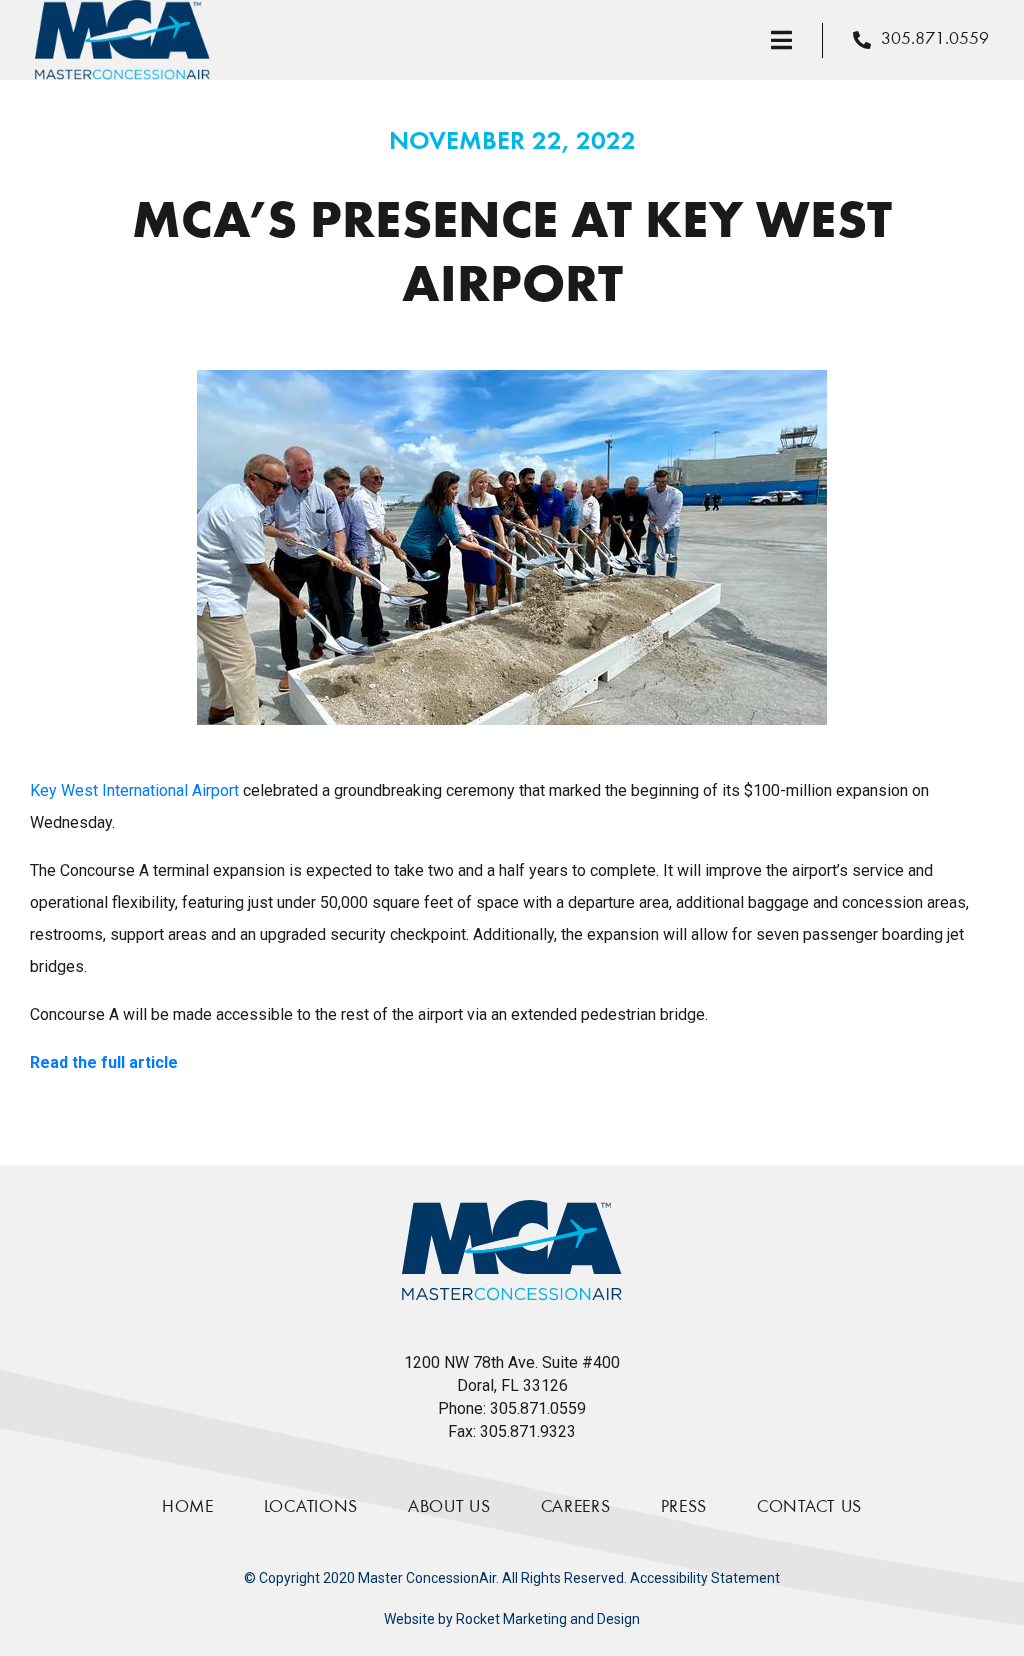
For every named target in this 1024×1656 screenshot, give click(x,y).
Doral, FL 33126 (512, 1385)
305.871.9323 (528, 1431)
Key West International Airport (134, 790)
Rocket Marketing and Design (548, 1619)
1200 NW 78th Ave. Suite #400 (512, 1362)
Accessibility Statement (705, 1578)
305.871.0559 (538, 1408)
